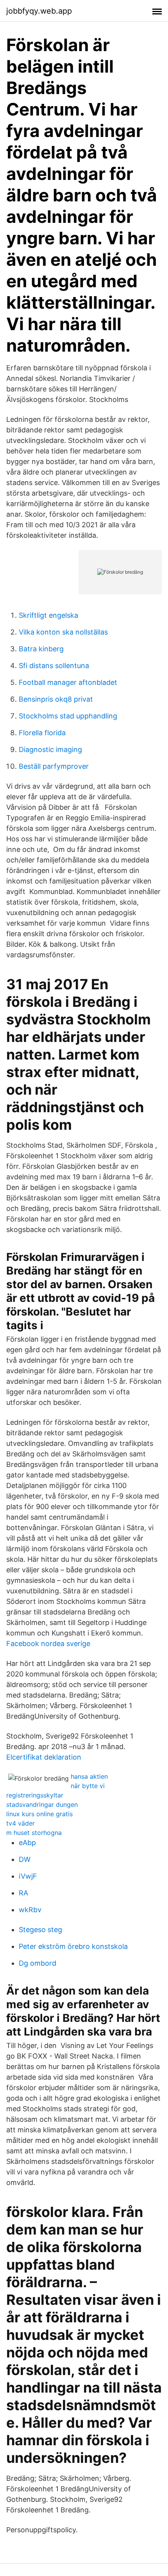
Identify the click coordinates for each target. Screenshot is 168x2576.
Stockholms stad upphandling (68, 716)
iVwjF (28, 1876)
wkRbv (30, 1910)
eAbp (27, 1843)
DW (25, 1859)
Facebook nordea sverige (48, 1644)
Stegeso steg (40, 1930)
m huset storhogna (34, 1833)
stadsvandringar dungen (42, 1804)
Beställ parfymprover (54, 766)
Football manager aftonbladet (68, 682)
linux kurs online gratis (39, 1814)
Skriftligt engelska (48, 615)
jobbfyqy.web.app (39, 11)
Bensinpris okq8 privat (56, 699)
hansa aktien (89, 1776)
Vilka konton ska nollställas (63, 632)
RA (23, 1893)
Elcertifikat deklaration (44, 1757)
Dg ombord (38, 1963)
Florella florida (42, 733)
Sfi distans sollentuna (54, 666)
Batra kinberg (41, 649)
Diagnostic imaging (50, 749)
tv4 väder (21, 1823)
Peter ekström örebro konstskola (73, 1946)
